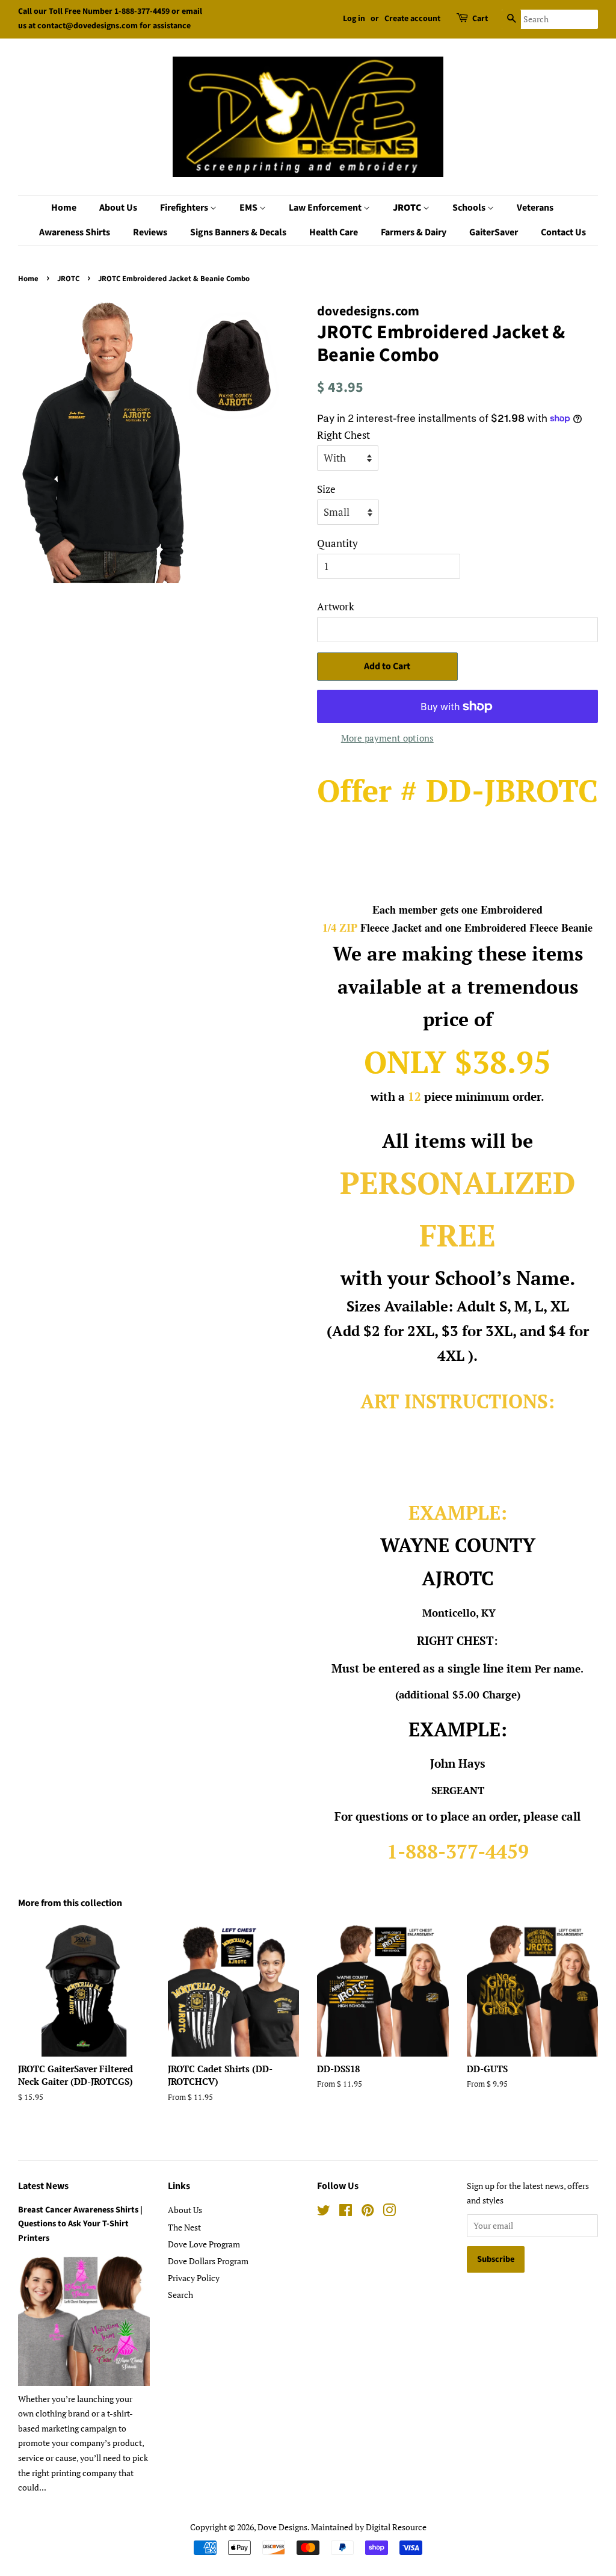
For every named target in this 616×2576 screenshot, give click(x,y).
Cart (480, 19)
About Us (118, 208)
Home (64, 208)
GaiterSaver (494, 232)
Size (326, 489)
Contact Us (563, 232)
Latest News (43, 2186)
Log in (354, 19)
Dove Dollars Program (208, 2261)
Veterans (535, 208)
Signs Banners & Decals (238, 232)
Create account (412, 19)
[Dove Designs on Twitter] (324, 2212)
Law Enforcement (326, 208)
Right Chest (343, 435)
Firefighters (185, 208)
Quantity (337, 543)
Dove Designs (282, 2527)
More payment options (387, 738)
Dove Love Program (204, 2244)
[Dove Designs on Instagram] (389, 2212)
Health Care (334, 232)
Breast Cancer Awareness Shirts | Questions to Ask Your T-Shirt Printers (80, 2224)
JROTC (408, 208)
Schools (470, 208)
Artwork (336, 606)
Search (180, 2295)
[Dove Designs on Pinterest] (368, 2212)
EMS (249, 208)
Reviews (150, 232)
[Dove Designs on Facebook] (346, 2212)
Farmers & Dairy (414, 232)
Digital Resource (396, 2527)
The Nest (184, 2227)
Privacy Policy (194, 2278)
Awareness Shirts (75, 232)
